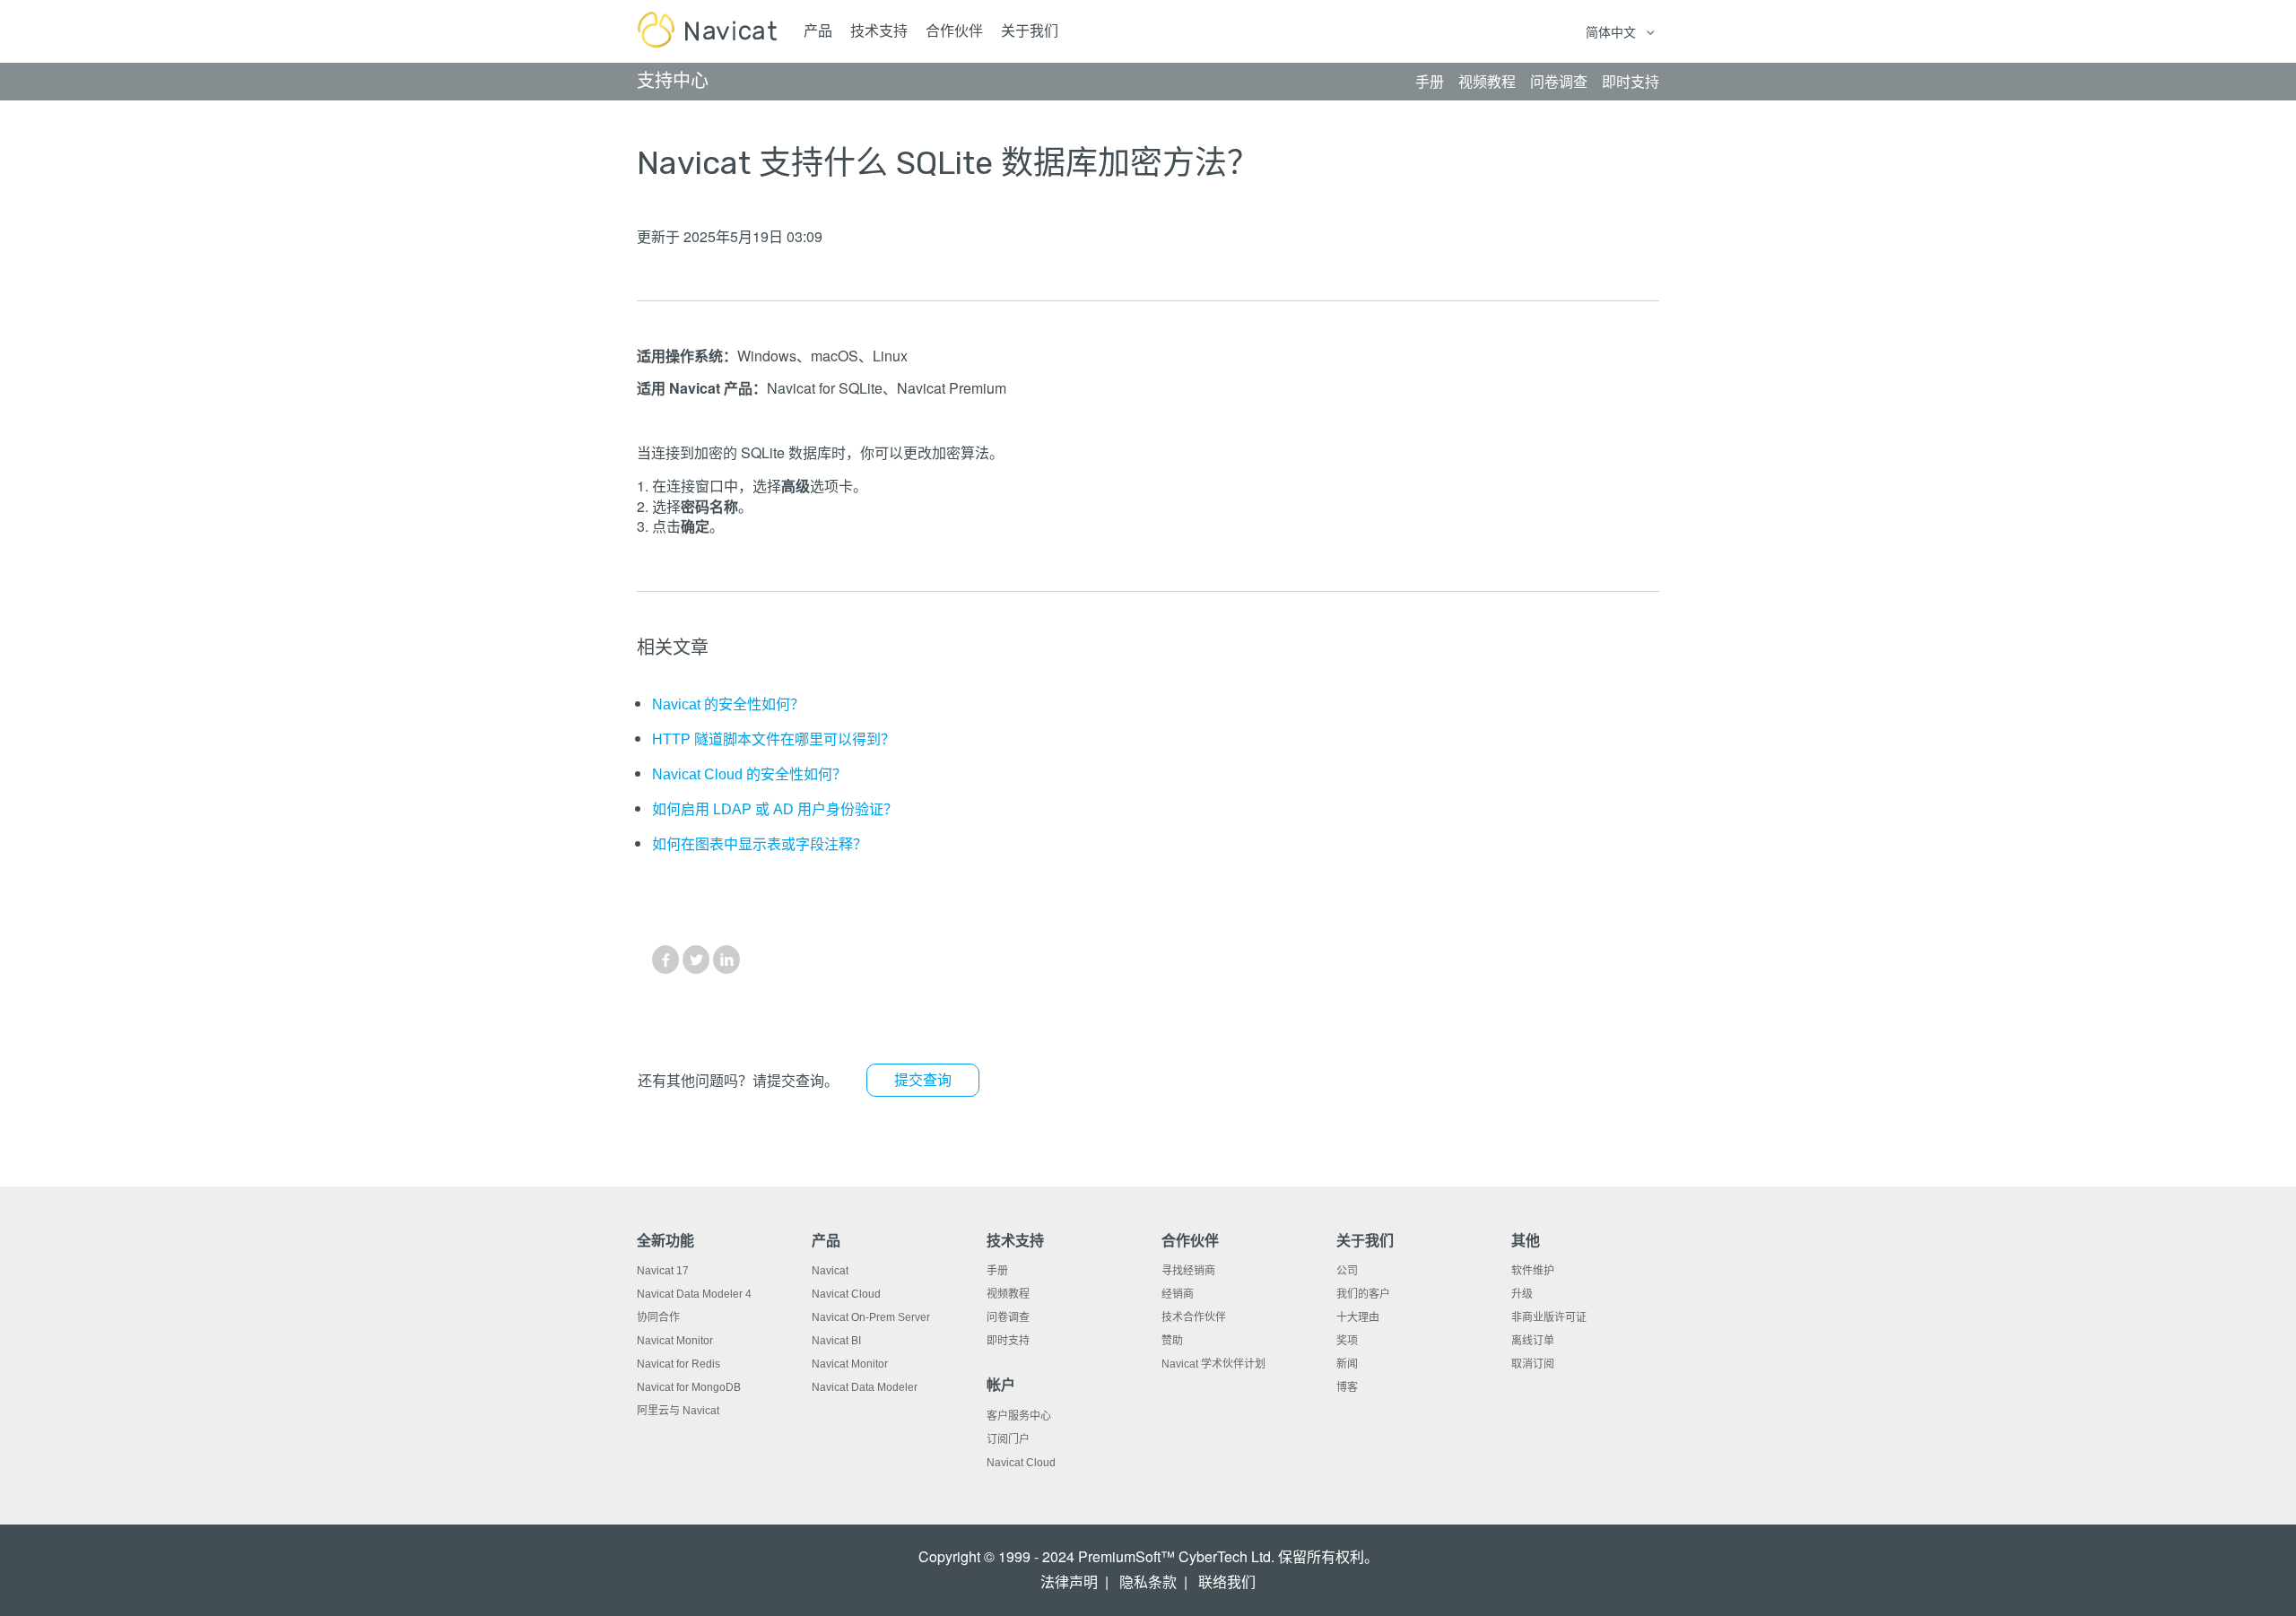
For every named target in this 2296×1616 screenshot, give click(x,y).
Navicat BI (836, 1341)
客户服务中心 (1019, 1416)
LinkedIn (726, 960)
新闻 (1347, 1364)
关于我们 (1030, 31)
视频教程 (1008, 1294)
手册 (997, 1271)
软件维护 (1533, 1271)
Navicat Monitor (675, 1341)
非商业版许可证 (1549, 1317)
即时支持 (1008, 1341)
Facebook (665, 960)
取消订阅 (1533, 1364)
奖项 (1347, 1341)
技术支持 (879, 31)
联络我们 (1227, 1582)
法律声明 (1069, 1582)
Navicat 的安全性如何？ (728, 704)
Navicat (830, 1271)
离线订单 (1533, 1341)
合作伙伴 (954, 31)
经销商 (1178, 1294)
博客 (1347, 1387)
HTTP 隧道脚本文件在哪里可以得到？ (774, 739)
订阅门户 (1008, 1439)
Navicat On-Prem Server (871, 1317)
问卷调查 (1008, 1317)
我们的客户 (1363, 1294)
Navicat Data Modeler (865, 1387)
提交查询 (923, 1080)
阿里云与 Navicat (678, 1411)
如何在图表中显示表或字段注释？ (760, 844)
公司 (1347, 1271)
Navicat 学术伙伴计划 (1213, 1364)
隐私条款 (1148, 1582)
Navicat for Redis (678, 1364)
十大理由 (1358, 1317)
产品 (818, 31)
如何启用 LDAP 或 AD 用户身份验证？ (775, 809)
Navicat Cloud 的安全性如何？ (749, 774)
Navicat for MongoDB (689, 1387)
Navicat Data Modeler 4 (694, 1294)
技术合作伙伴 (1194, 1317)
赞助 (1172, 1341)
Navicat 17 (663, 1271)
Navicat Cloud (846, 1294)
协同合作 (658, 1317)
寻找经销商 (1188, 1271)
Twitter (696, 960)
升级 (1522, 1294)
